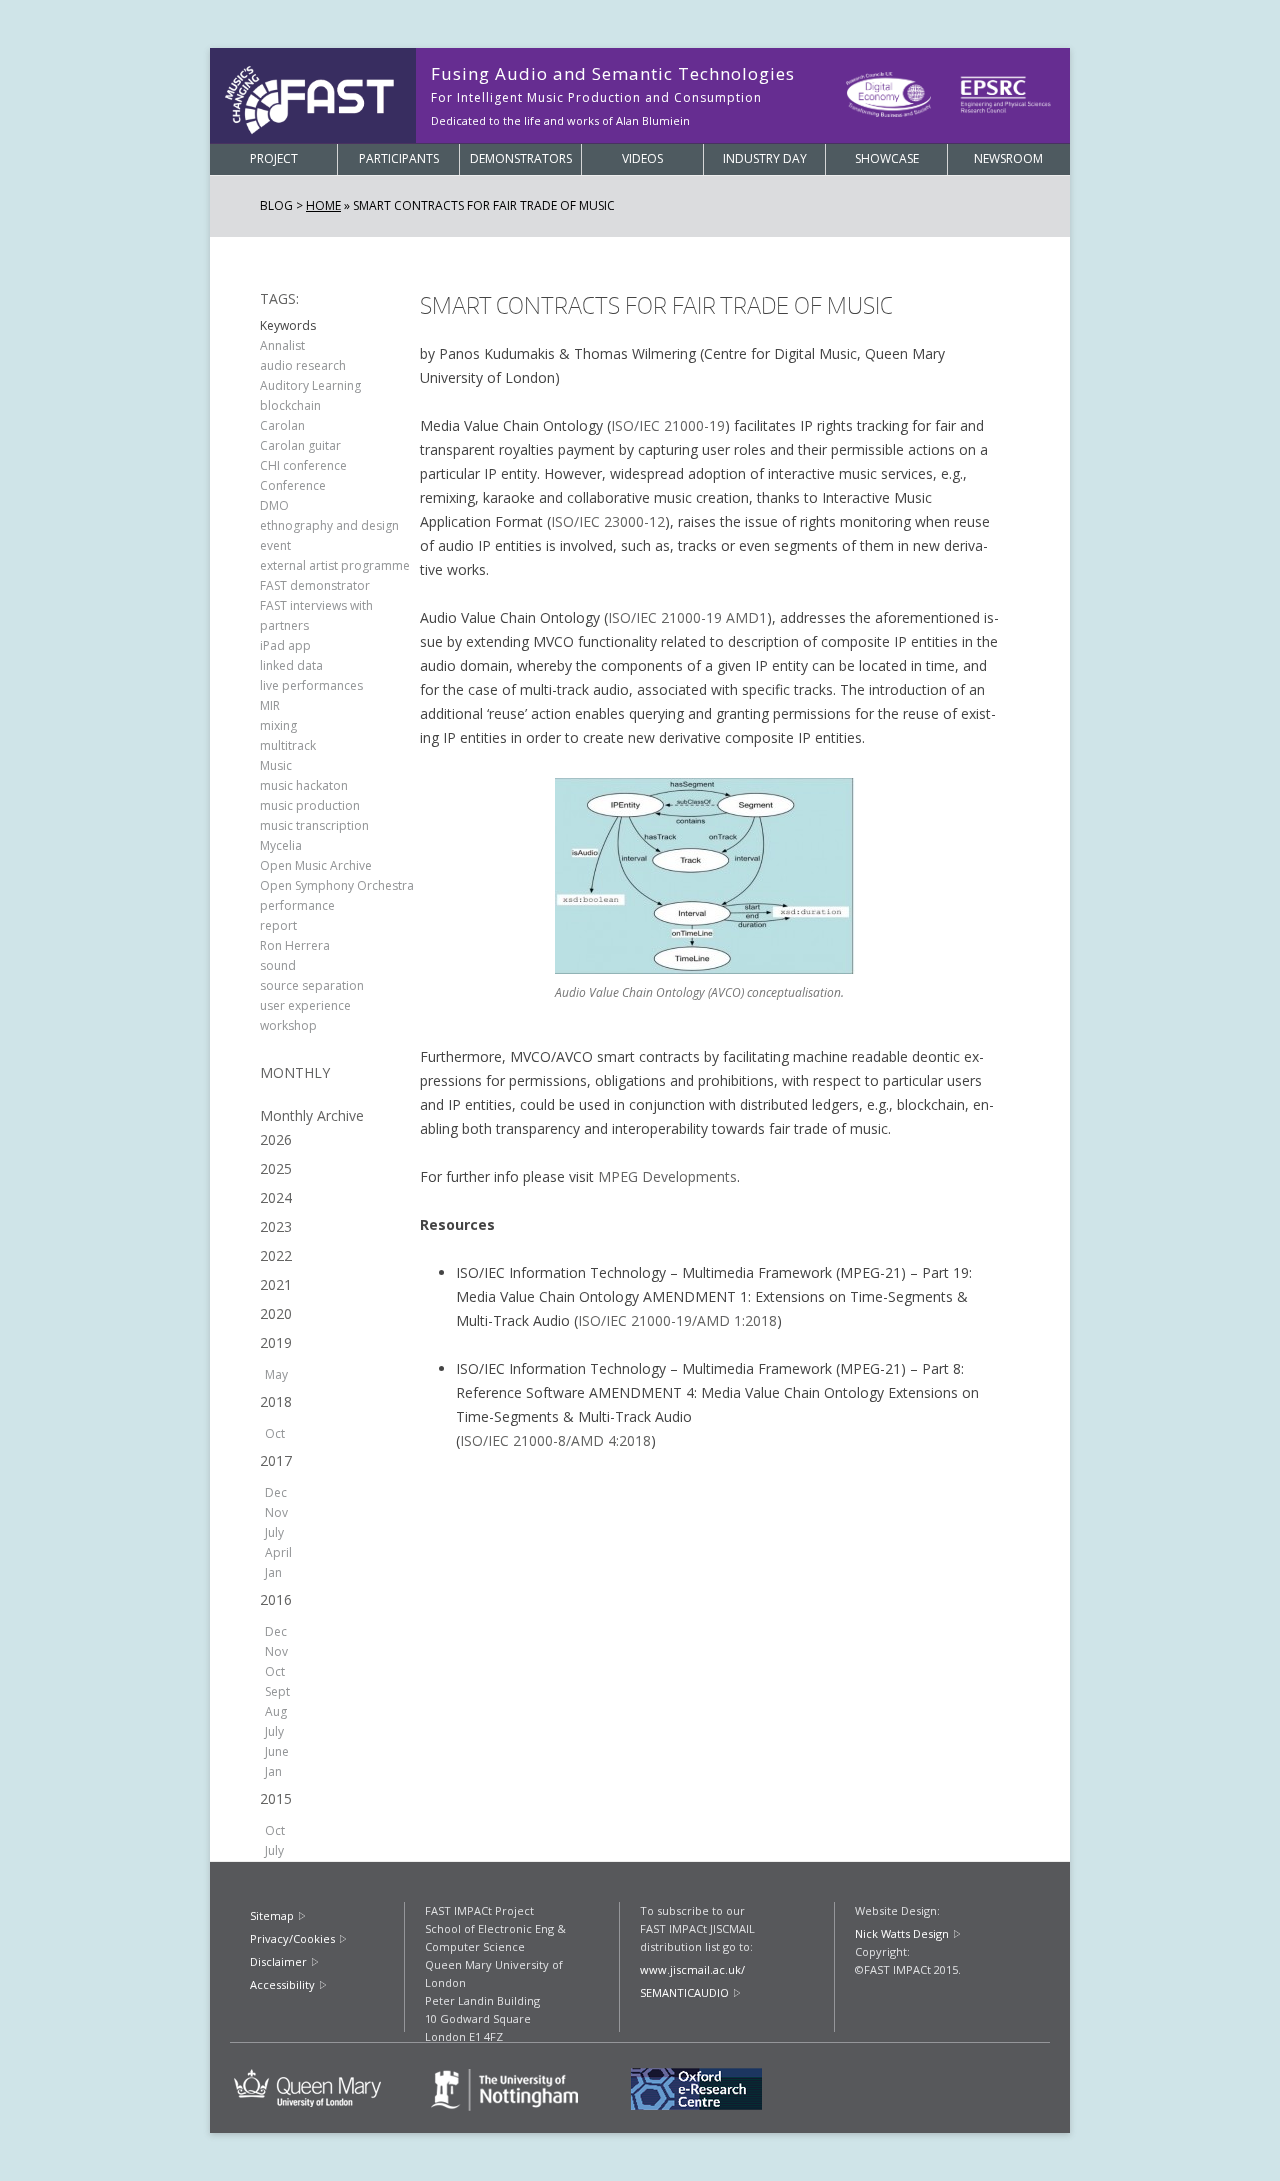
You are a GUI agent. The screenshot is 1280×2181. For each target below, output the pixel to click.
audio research (303, 365)
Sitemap (272, 1915)
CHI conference (303, 465)
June (277, 1751)
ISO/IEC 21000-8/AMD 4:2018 (555, 1440)
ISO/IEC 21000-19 (668, 425)
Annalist (282, 345)
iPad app (285, 645)
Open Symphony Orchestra (337, 885)
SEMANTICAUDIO (684, 1992)
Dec (276, 1492)
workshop (288, 1025)
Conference (293, 485)
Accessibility (282, 1984)
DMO (274, 505)
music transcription (314, 825)
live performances (311, 685)
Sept (277, 1691)
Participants (399, 158)
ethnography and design (329, 525)
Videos (642, 158)
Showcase (887, 158)
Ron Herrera (295, 945)
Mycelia (281, 845)
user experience (305, 1005)
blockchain (290, 405)
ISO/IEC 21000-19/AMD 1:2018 (677, 1320)
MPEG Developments (667, 1176)
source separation (312, 985)
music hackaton (304, 785)
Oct (275, 1433)
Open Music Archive (316, 865)
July (274, 1532)
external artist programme (335, 565)
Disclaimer (278, 1961)
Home (323, 205)
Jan (273, 1572)
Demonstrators (521, 158)
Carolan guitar (300, 445)
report (278, 925)
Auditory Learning (310, 385)
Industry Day (765, 158)
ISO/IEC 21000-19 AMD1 (687, 617)
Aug (276, 1711)
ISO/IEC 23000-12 (608, 521)
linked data (291, 665)
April (278, 1552)
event (275, 545)
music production (310, 805)
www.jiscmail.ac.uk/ (692, 1969)
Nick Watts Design (902, 1933)
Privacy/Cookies (292, 1938)
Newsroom (1008, 158)
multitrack (288, 745)
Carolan (282, 425)
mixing (278, 725)
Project (274, 158)
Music (276, 765)
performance (297, 905)
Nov (276, 1512)
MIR (270, 705)
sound (278, 965)
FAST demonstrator (315, 585)
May (276, 1374)
